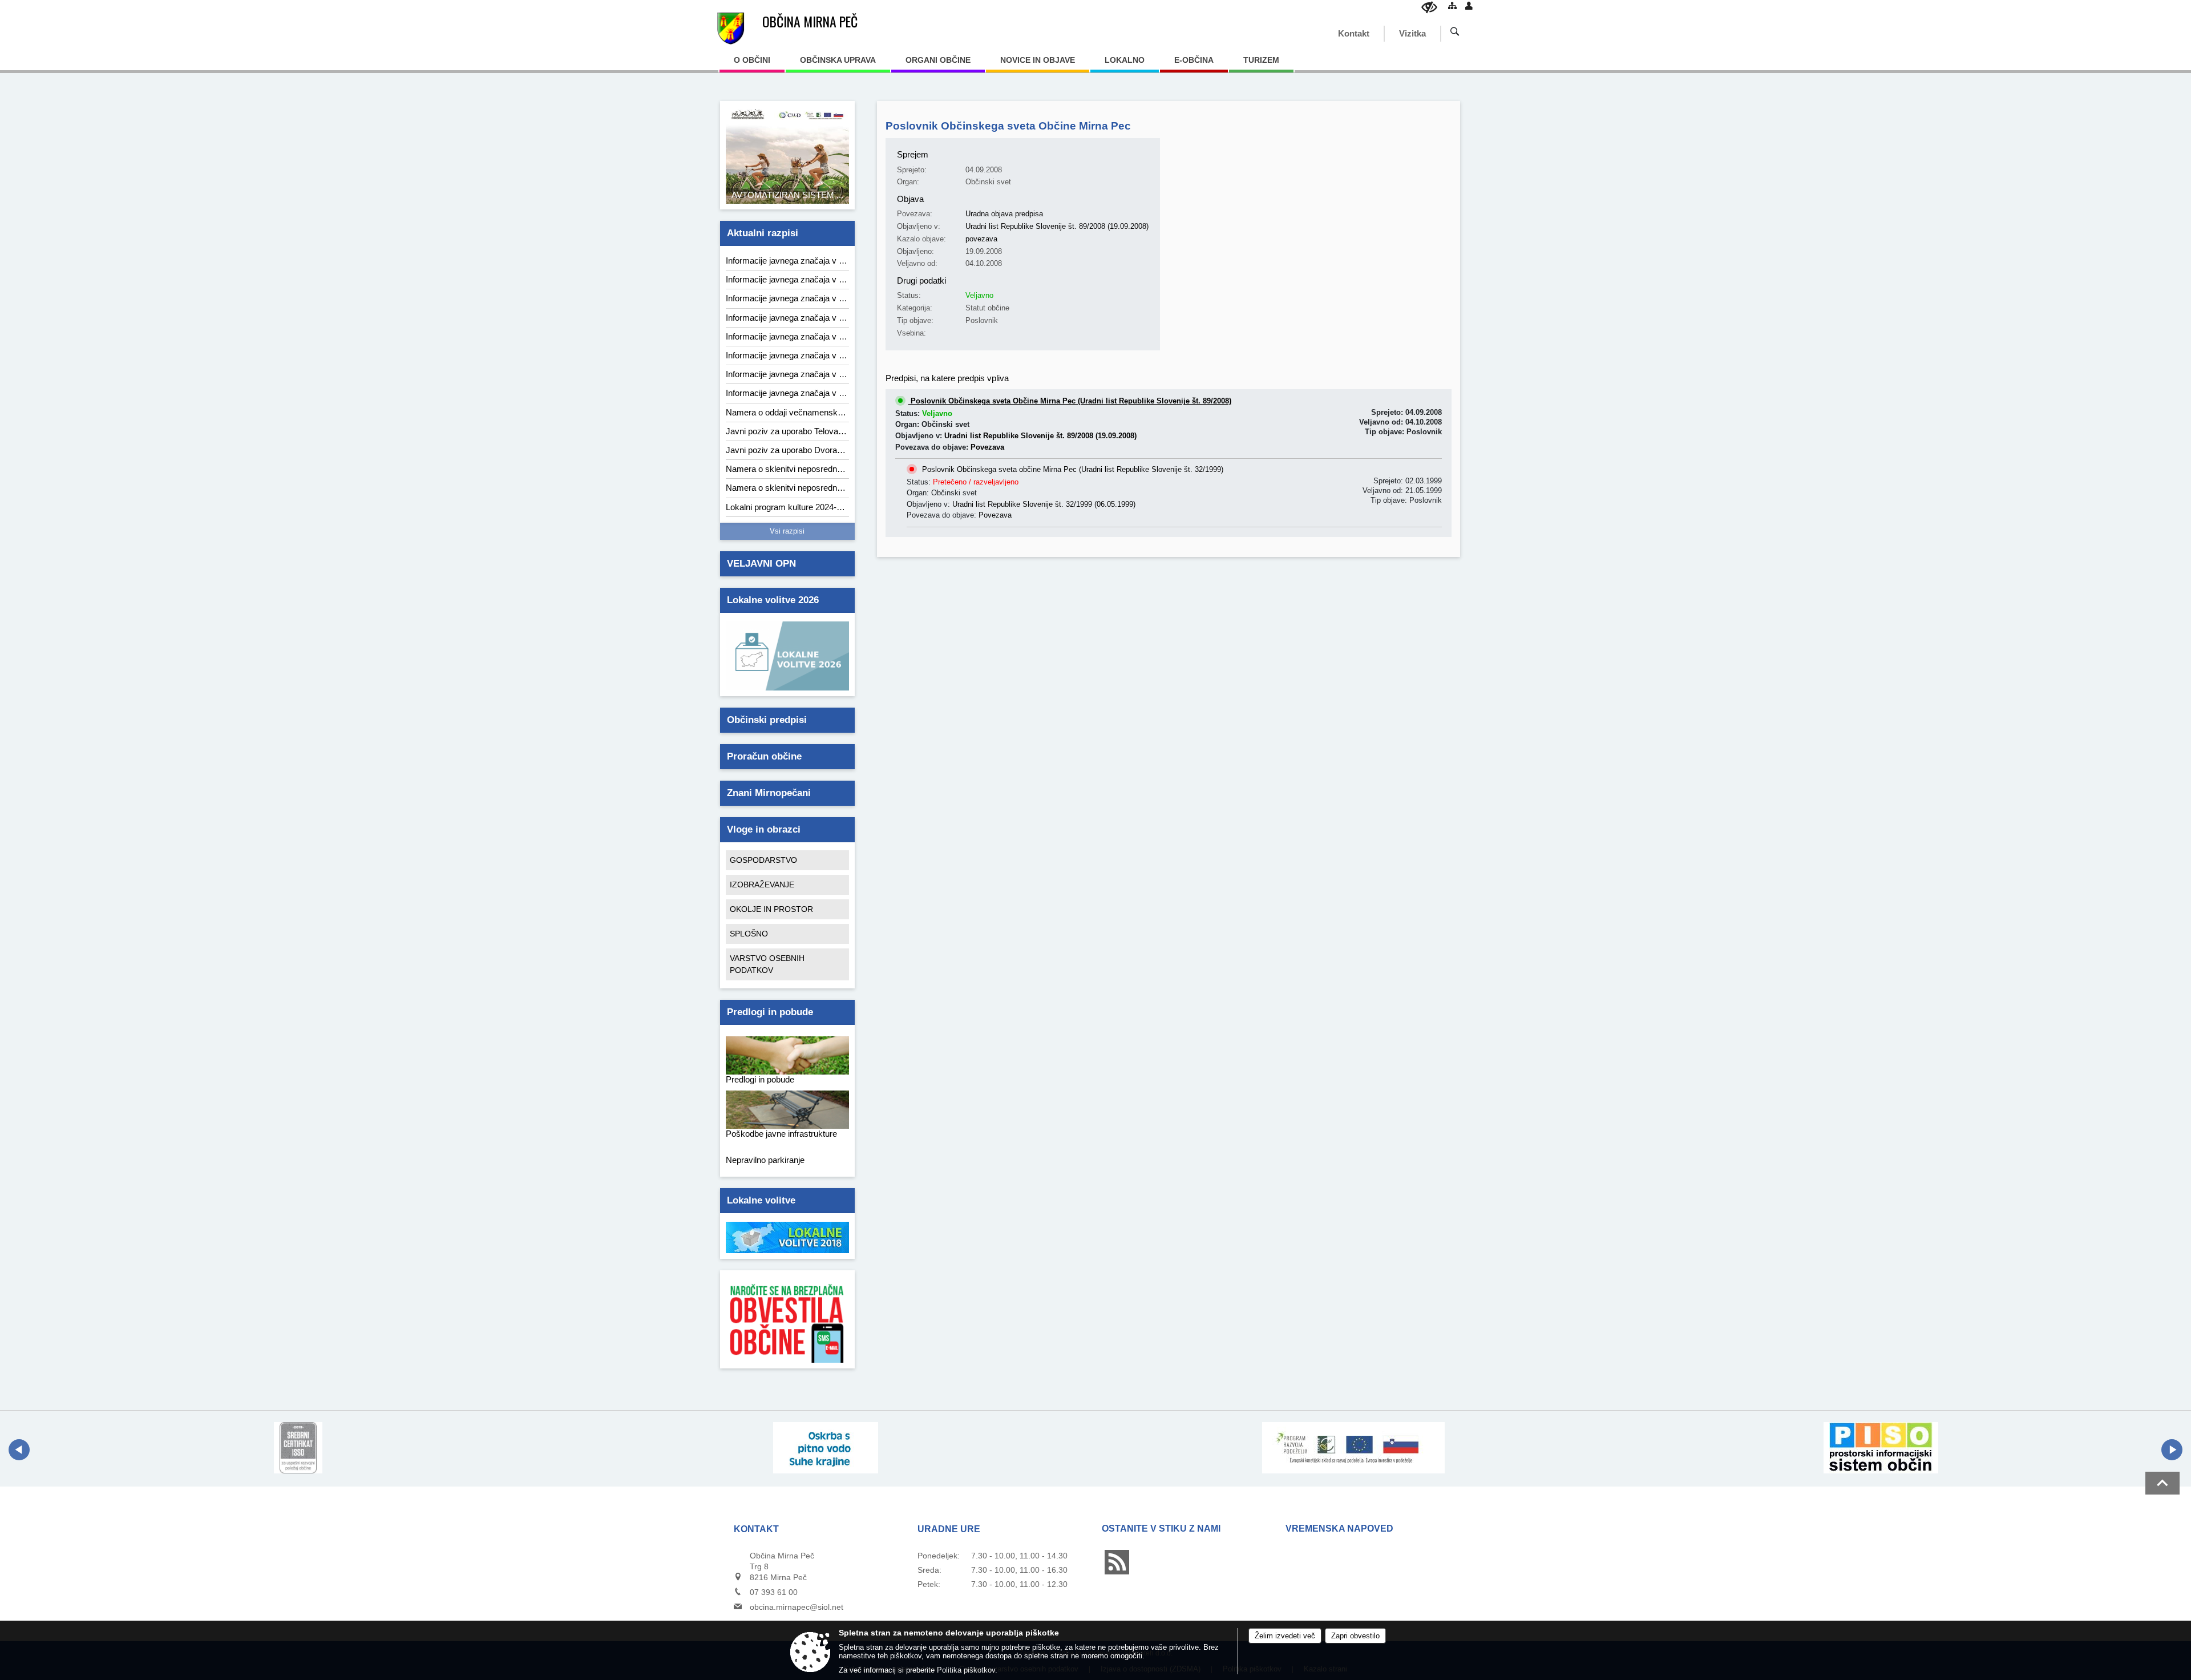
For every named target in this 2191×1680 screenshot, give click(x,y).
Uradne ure (949, 1529)
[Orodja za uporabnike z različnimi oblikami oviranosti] (1429, 7)
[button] (19, 1450)
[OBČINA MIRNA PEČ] (731, 29)
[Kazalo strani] (1452, 5)
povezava (981, 239)
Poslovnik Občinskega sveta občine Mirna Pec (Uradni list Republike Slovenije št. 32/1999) (1072, 469)
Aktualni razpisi (763, 233)
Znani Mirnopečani (769, 793)
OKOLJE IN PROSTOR (771, 909)
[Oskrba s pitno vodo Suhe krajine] (826, 1448)
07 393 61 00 (774, 1592)
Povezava (987, 447)
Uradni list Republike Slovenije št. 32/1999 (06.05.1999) (1044, 504)
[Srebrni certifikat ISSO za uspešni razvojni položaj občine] (298, 1448)
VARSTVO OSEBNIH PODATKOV (767, 964)
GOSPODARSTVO (763, 860)
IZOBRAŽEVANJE (762, 885)
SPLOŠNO (749, 934)
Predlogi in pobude (770, 1012)
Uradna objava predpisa (1004, 214)
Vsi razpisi (787, 531)
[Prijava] (1469, 5)
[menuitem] (752, 64)
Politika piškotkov (966, 1670)
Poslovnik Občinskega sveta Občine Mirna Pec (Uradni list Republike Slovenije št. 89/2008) (1070, 401)
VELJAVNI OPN (761, 564)
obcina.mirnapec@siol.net (797, 1607)
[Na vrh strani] (2162, 1483)
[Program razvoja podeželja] (1353, 1448)
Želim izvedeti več (1285, 1636)
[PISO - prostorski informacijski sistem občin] (1881, 1448)
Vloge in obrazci (764, 829)
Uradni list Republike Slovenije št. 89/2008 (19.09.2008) (1057, 226)
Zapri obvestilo (1355, 1636)
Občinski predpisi (767, 720)
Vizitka (1412, 33)
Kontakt (1354, 33)
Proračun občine (764, 756)
